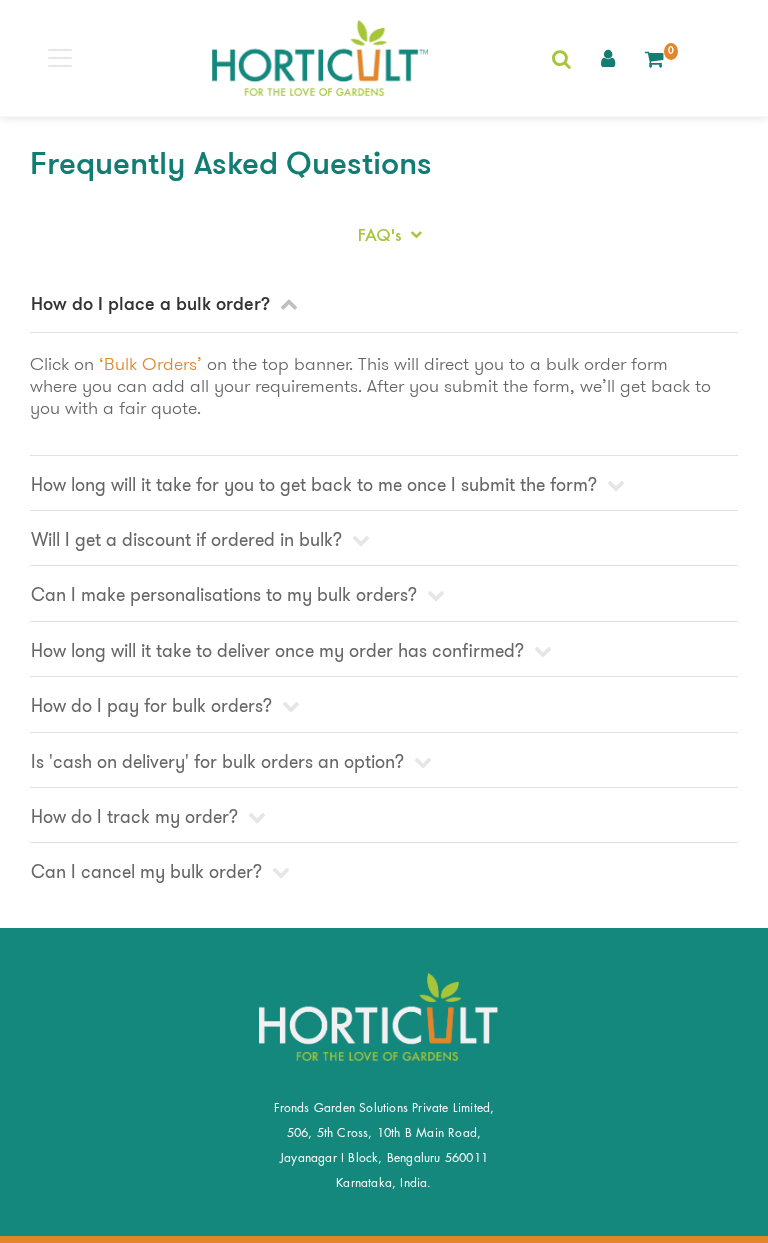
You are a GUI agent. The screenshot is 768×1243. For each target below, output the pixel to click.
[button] (608, 58)
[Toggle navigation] (60, 58)
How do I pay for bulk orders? (154, 706)
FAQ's (382, 234)
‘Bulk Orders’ (150, 364)
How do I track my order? (137, 817)
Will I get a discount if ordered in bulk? (189, 540)
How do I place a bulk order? (153, 306)
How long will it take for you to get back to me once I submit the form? (316, 485)
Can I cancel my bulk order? (149, 872)
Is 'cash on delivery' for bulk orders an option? (220, 762)
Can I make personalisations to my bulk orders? (226, 595)
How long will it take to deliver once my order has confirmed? (280, 651)
